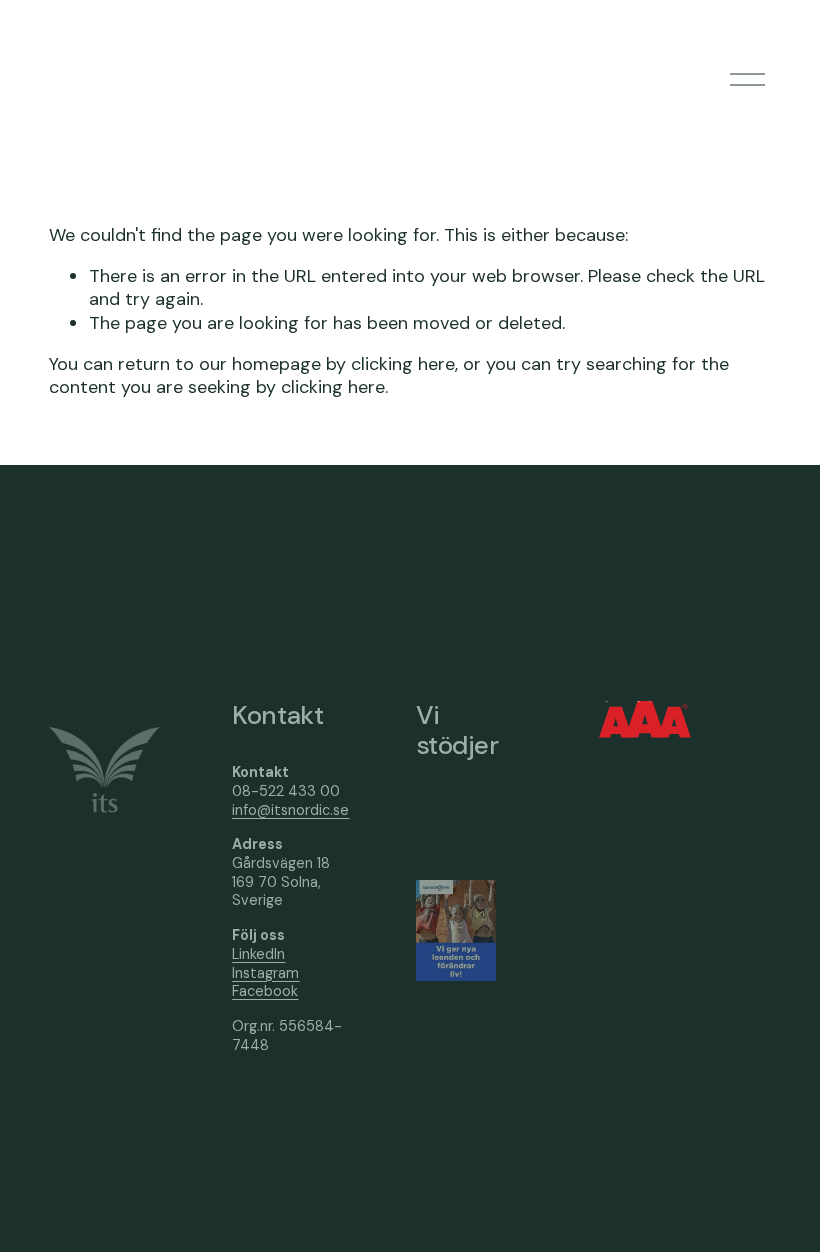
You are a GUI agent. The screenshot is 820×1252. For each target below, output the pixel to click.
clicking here (403, 364)
